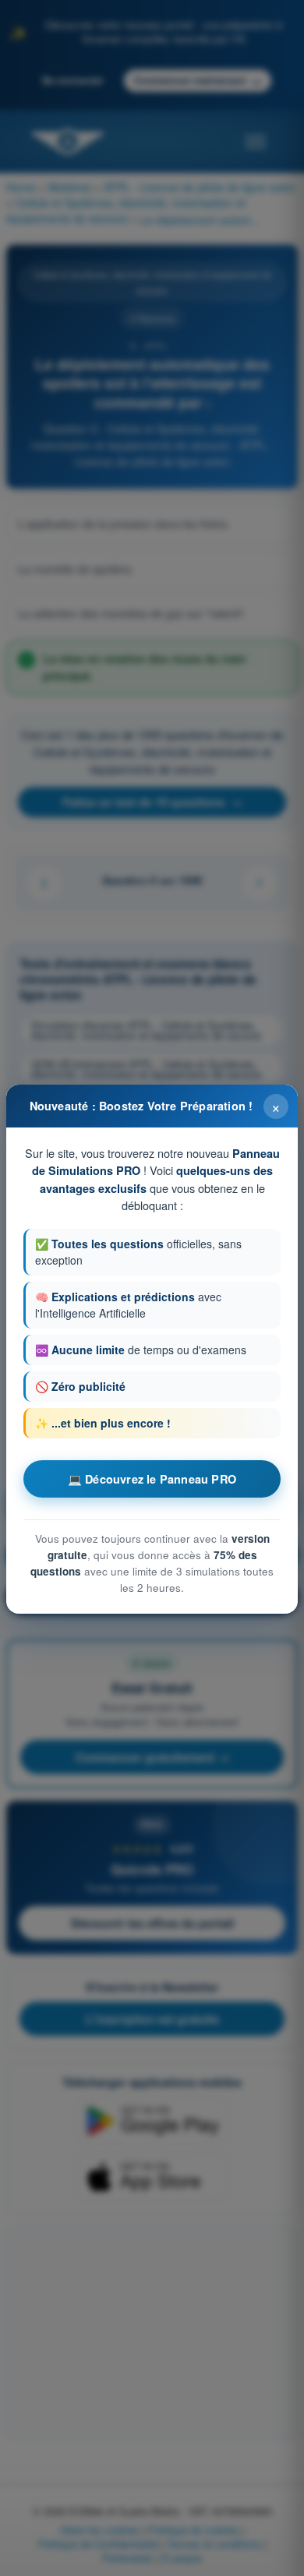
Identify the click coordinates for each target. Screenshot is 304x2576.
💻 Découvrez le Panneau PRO (152, 1479)
